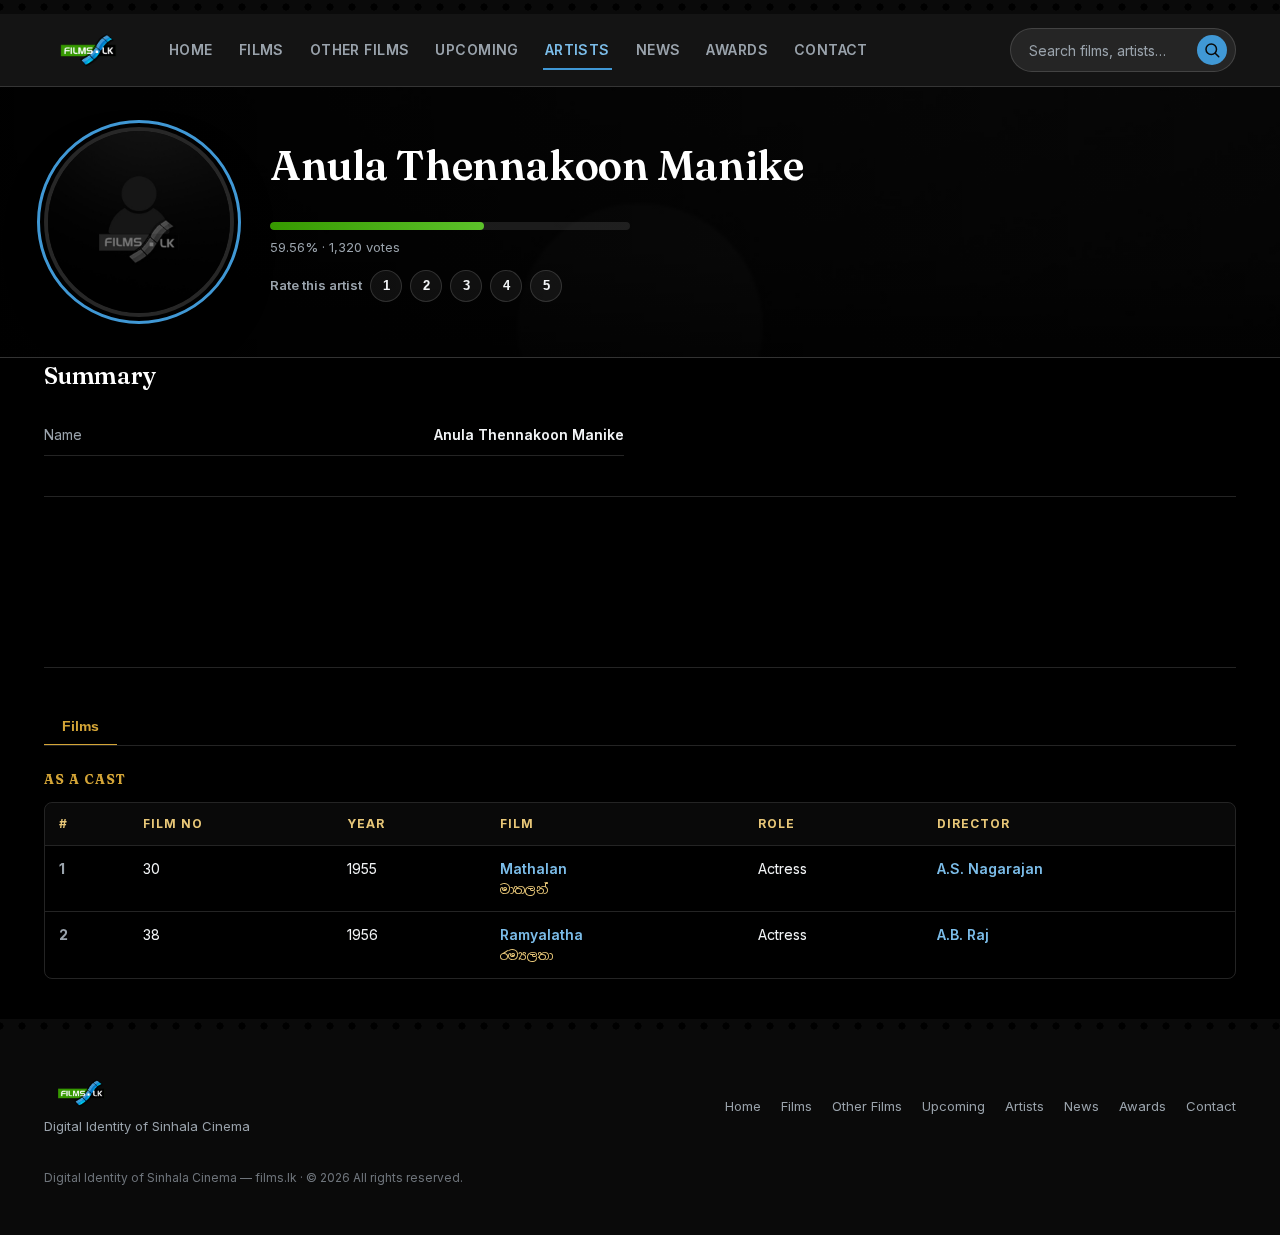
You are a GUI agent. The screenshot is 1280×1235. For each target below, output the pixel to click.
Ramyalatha (541, 934)
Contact (831, 49)
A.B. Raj (963, 934)
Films (261, 49)
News (658, 49)
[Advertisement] (640, 582)
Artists (577, 49)
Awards (737, 49)
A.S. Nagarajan (990, 868)
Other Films (360, 49)
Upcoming (476, 49)
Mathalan (533, 868)
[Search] (1212, 50)
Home (191, 49)
